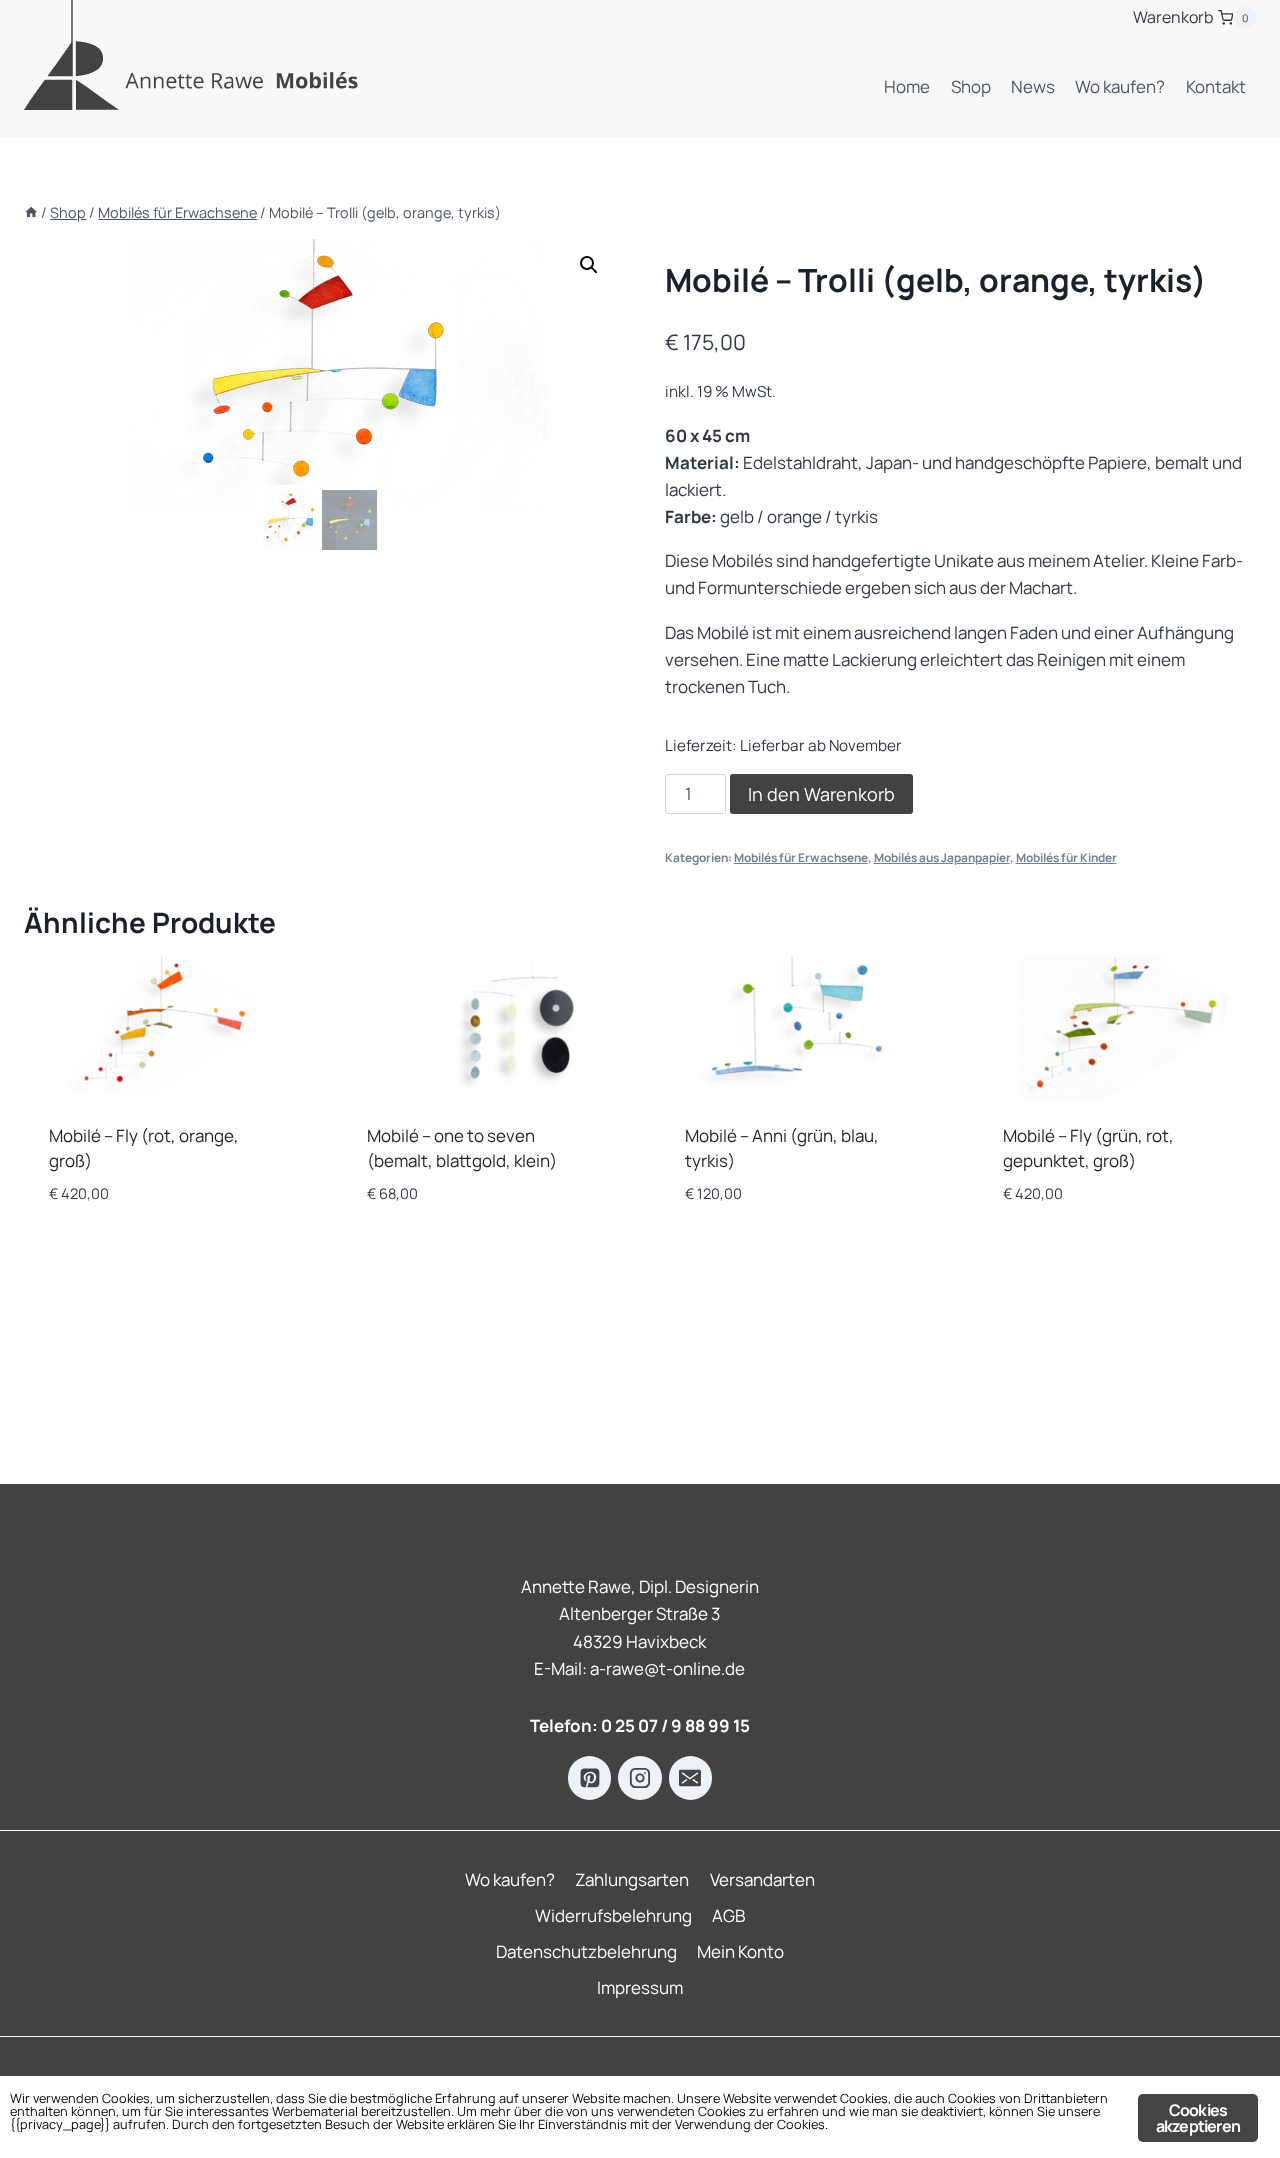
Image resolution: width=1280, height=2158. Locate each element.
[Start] (31, 212)
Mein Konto (740, 1951)
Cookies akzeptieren (1198, 2118)
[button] (589, 265)
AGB (728, 1915)
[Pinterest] (590, 1778)
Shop (971, 86)
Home (907, 86)
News (1033, 86)
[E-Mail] (691, 1778)
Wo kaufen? (1120, 86)
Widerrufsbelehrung (613, 1915)
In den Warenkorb (821, 794)
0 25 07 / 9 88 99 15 (675, 1725)
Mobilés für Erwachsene (801, 857)
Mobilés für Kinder (1066, 857)
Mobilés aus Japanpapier (942, 857)
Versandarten (762, 1879)
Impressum (640, 1987)
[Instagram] (640, 1778)
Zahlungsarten (632, 1879)
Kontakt (1216, 86)
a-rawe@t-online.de (667, 1668)
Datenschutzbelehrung (586, 1951)
